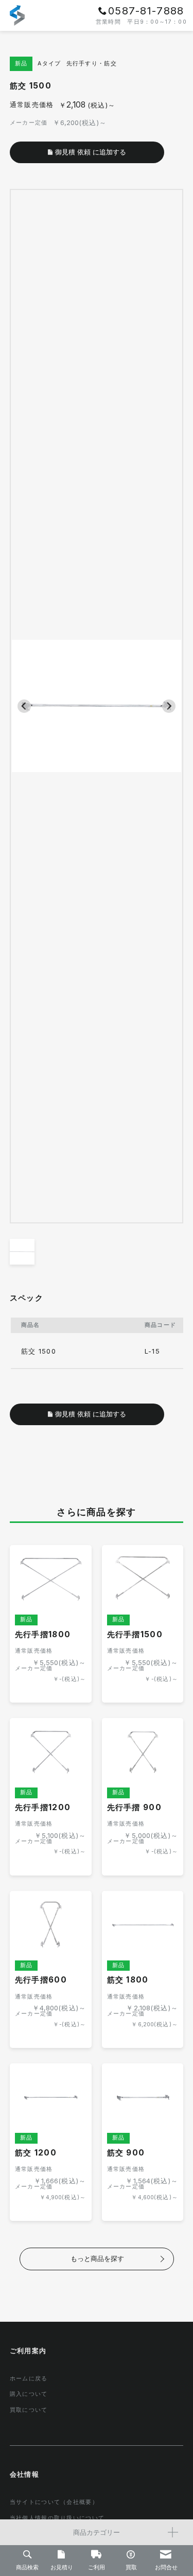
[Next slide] (169, 706)
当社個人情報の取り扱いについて (57, 2519)
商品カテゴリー (97, 2532)
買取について (29, 2411)
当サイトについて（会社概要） (54, 2503)
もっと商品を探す (97, 2258)
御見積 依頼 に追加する (91, 1414)
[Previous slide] (24, 706)
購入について (29, 2395)
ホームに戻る (29, 2379)
